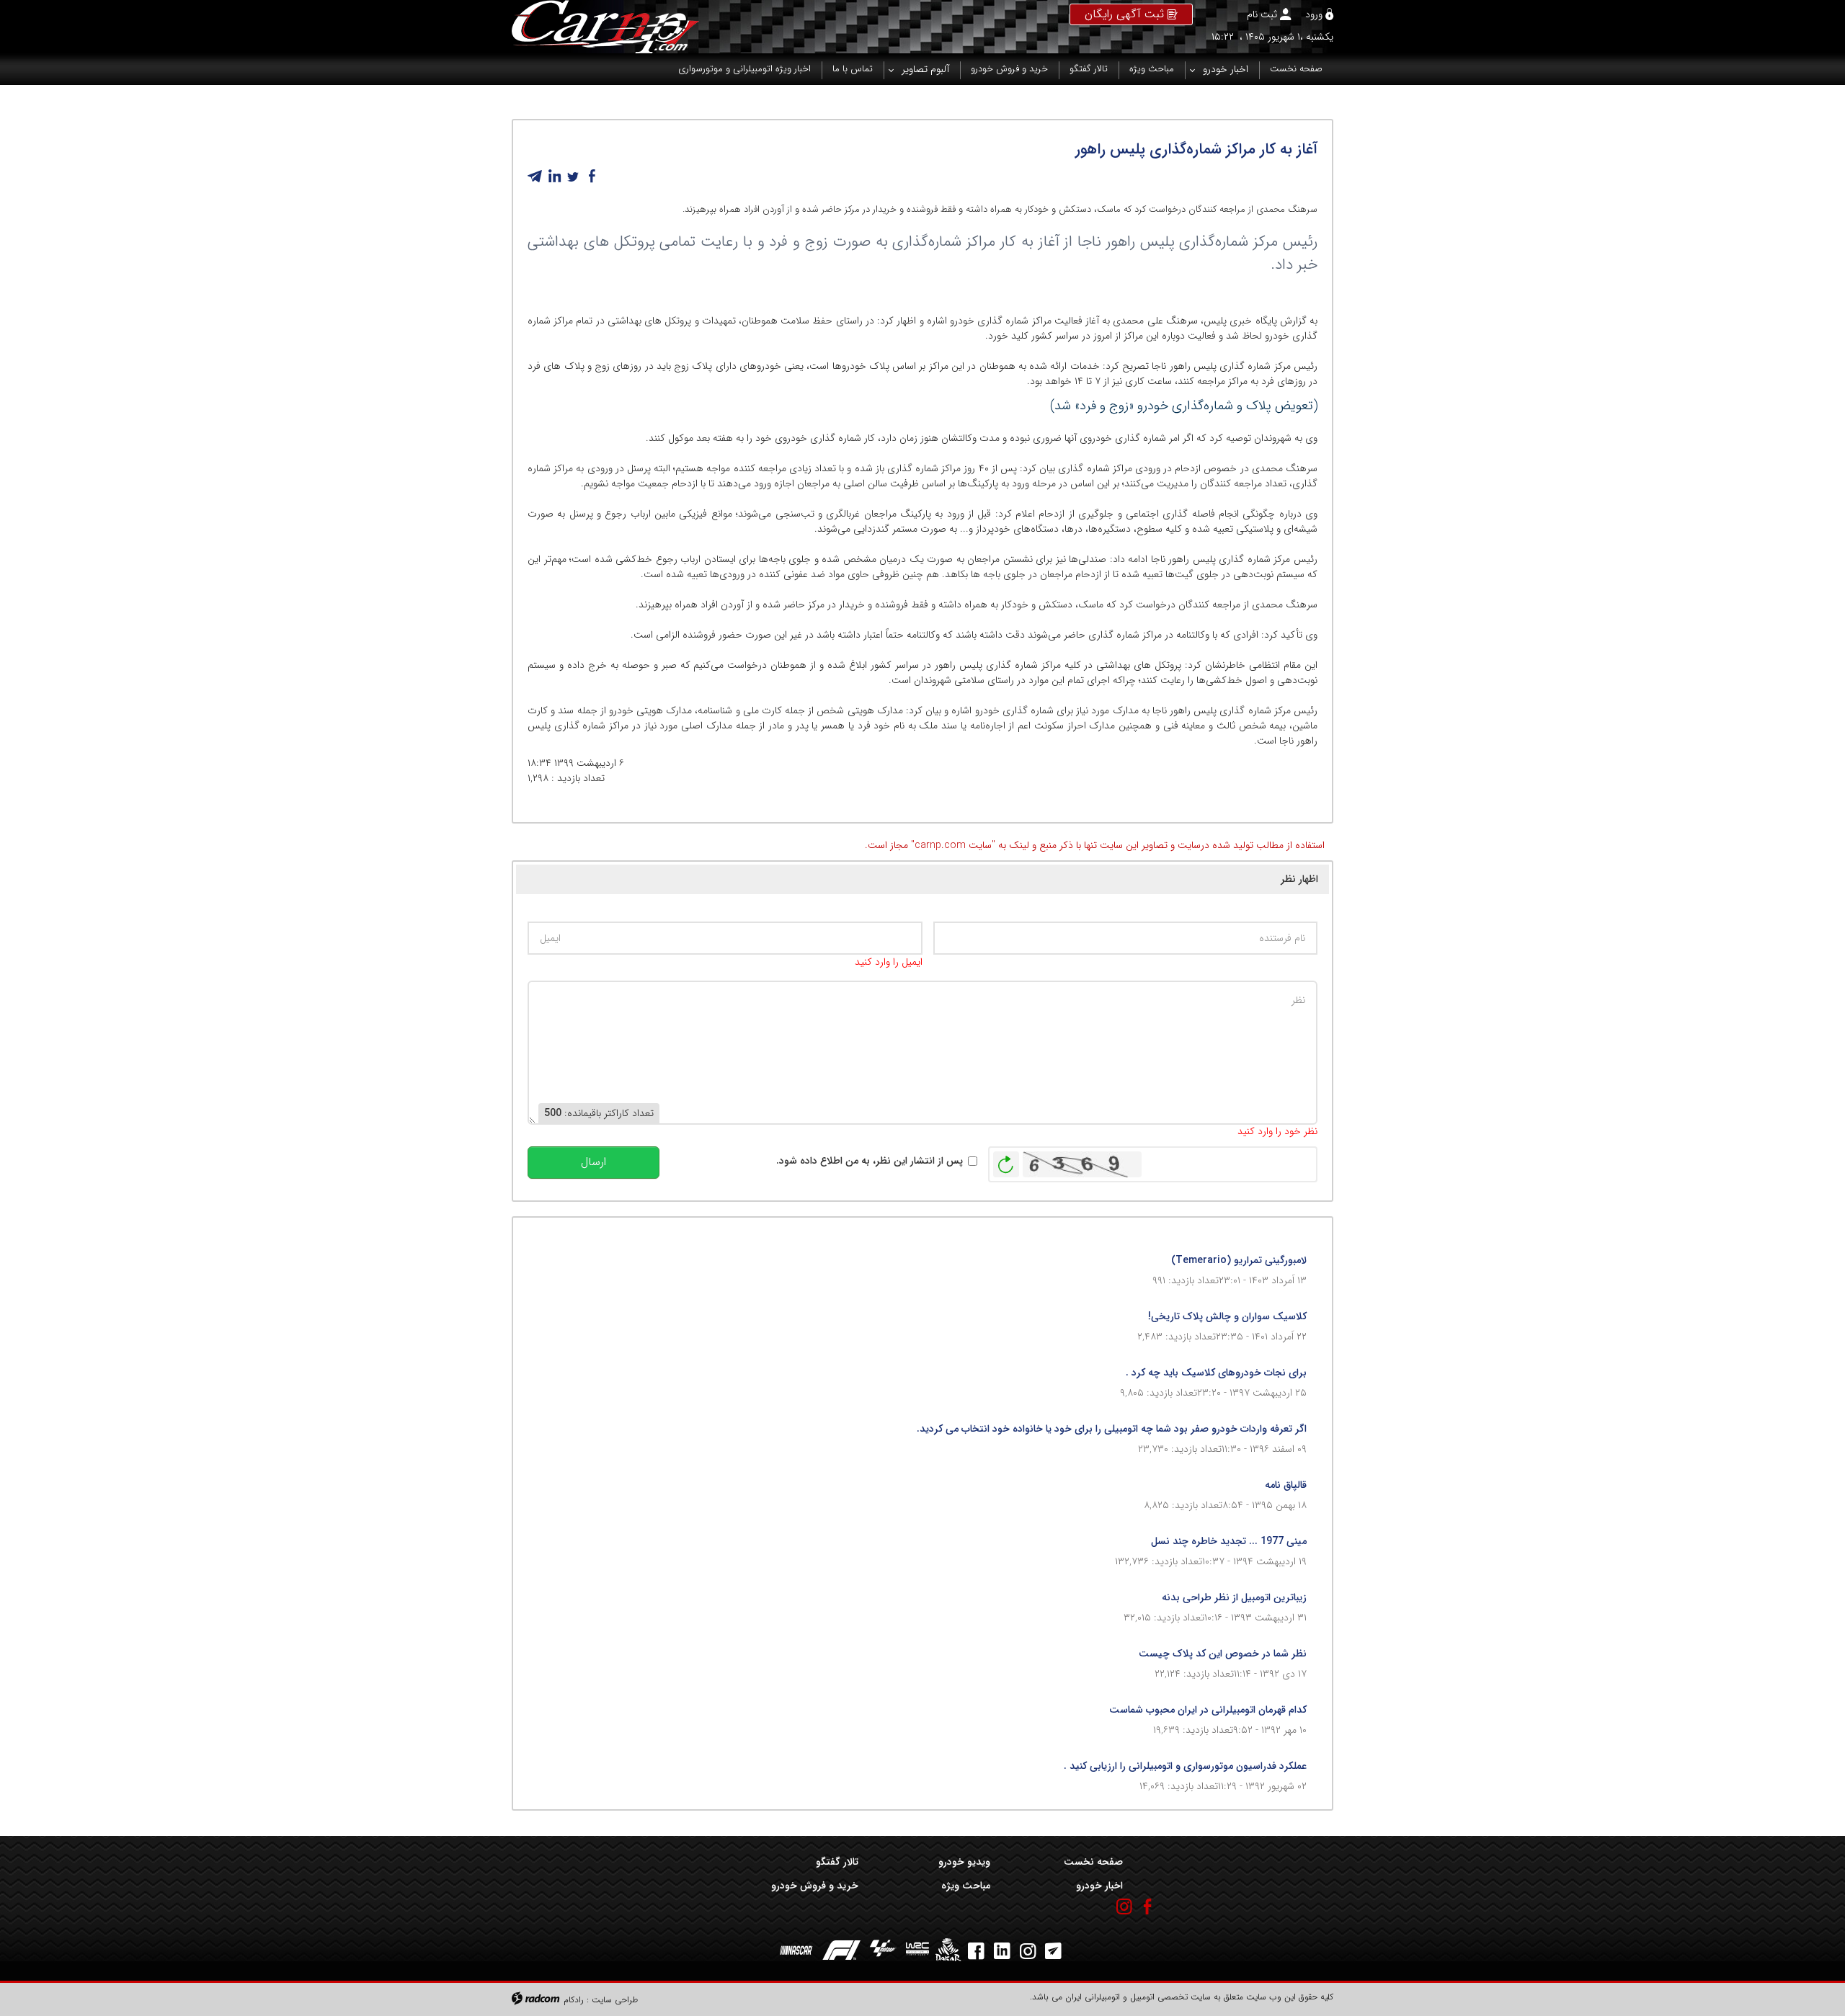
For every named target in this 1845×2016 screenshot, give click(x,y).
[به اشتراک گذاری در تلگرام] (535, 177)
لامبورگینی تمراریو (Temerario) (1239, 1260)
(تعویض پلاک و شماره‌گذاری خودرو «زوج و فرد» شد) (1184, 406)
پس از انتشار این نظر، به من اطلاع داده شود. (870, 1161)
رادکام (574, 2000)
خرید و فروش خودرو (815, 1886)
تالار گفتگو (837, 1862)
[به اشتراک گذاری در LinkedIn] (554, 177)
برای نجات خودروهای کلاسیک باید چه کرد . (1216, 1373)
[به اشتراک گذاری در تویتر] (573, 177)
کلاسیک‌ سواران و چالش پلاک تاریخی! (1227, 1316)
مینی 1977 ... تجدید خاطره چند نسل (1229, 1541)
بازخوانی (1006, 1161)
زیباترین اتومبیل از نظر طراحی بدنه (1234, 1597)
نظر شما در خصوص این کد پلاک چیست (1223, 1654)
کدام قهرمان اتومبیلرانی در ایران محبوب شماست (1208, 1710)
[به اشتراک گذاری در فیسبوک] (592, 177)
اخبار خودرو (1099, 1886)
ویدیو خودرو (964, 1862)
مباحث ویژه (966, 1886)
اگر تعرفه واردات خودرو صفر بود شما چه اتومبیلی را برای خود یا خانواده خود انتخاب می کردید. (1112, 1429)
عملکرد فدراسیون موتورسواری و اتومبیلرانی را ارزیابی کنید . (1185, 1766)
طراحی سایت (615, 2000)
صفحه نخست (1093, 1862)
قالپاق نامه (1286, 1485)
